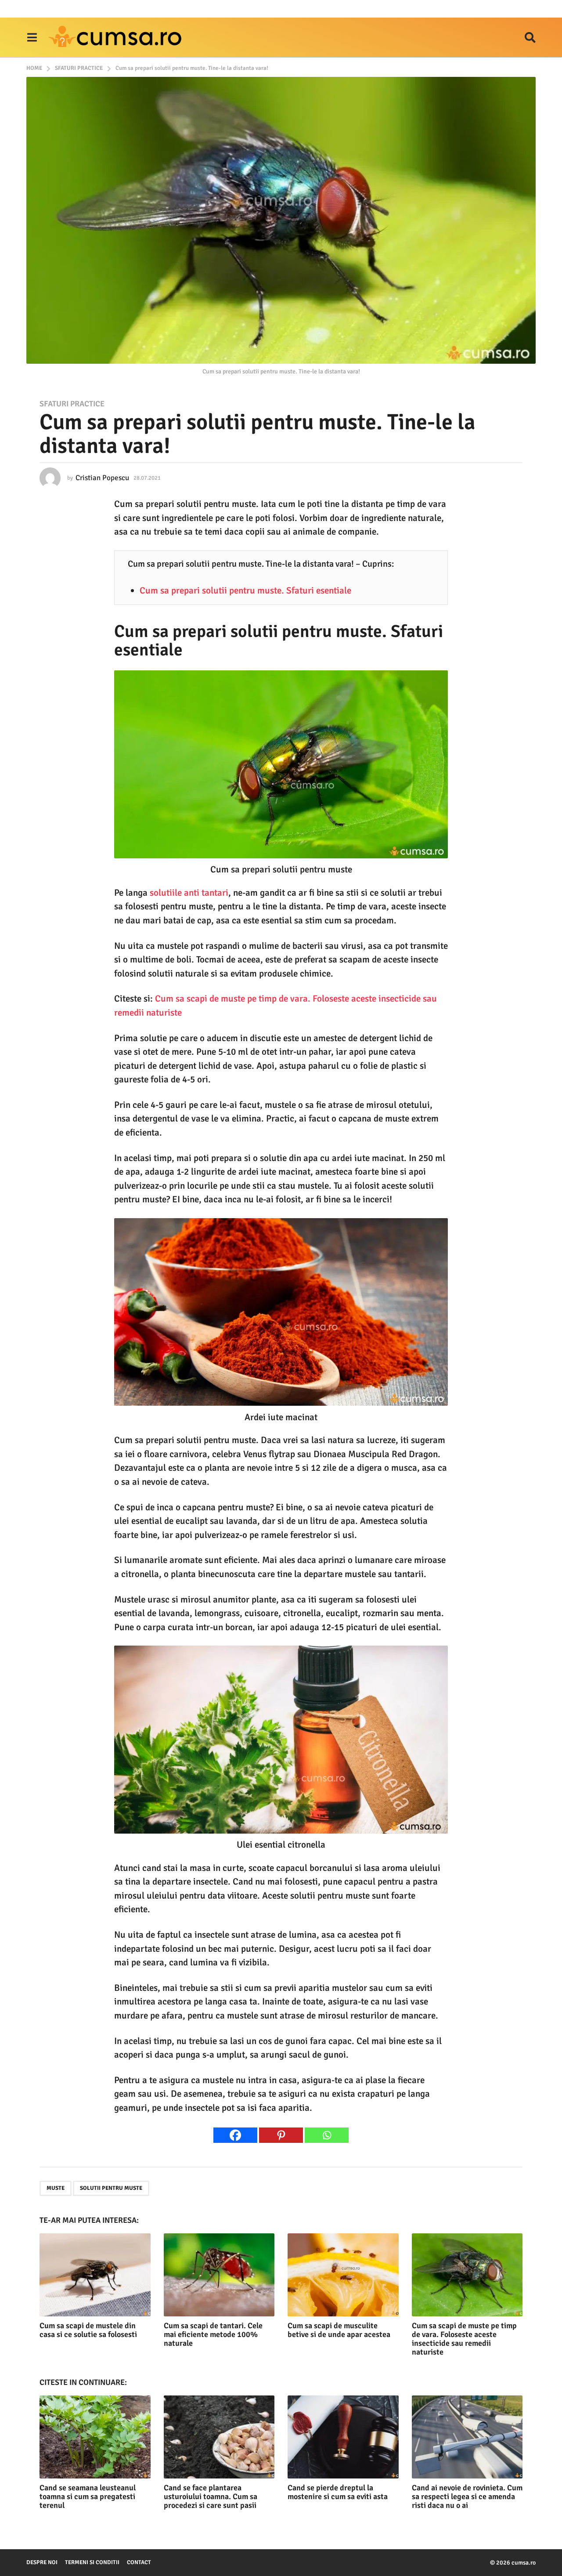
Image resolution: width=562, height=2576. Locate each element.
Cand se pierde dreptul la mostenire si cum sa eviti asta (338, 2492)
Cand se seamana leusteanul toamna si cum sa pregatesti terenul (88, 2496)
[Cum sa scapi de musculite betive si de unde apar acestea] (343, 2275)
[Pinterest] (281, 2135)
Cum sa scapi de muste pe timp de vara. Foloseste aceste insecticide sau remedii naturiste (464, 2339)
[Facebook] (235, 2135)
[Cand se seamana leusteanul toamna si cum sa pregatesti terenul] (95, 2437)
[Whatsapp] (327, 2135)
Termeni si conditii (92, 2562)
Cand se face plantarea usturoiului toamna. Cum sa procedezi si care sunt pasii (211, 2496)
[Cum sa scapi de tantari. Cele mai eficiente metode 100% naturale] (219, 2275)
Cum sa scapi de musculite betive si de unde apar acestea (339, 2330)
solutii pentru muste (111, 2188)
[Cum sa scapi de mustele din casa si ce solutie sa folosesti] (95, 2275)
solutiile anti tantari (189, 893)
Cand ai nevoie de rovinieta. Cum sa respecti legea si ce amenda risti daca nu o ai (467, 2496)
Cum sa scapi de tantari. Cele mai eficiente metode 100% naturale (213, 2334)
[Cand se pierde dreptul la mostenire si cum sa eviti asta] (343, 2437)
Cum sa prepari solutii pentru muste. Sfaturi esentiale (245, 590)
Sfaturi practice (72, 404)
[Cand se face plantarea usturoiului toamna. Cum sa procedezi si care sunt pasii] (219, 2437)
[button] (32, 37)
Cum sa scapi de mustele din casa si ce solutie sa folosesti (88, 2330)
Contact (139, 2562)
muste (56, 2188)
